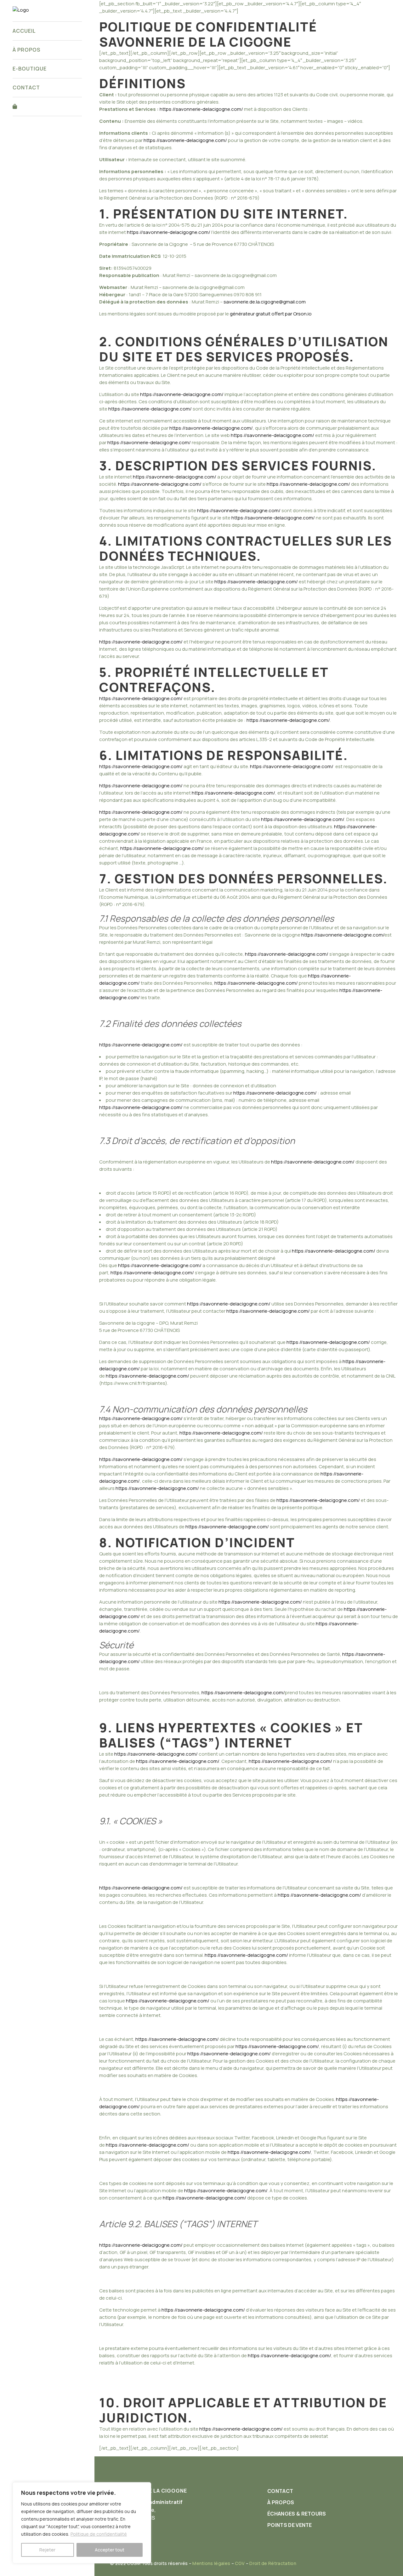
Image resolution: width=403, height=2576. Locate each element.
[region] (82, 2523)
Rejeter (47, 2550)
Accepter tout (110, 2550)
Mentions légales (211, 2563)
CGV (240, 2563)
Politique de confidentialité (99, 2534)
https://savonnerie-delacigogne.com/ (201, 109)
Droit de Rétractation (273, 2563)
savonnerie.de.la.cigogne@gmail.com (265, 302)
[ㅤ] (47, 107)
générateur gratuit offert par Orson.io (271, 314)
